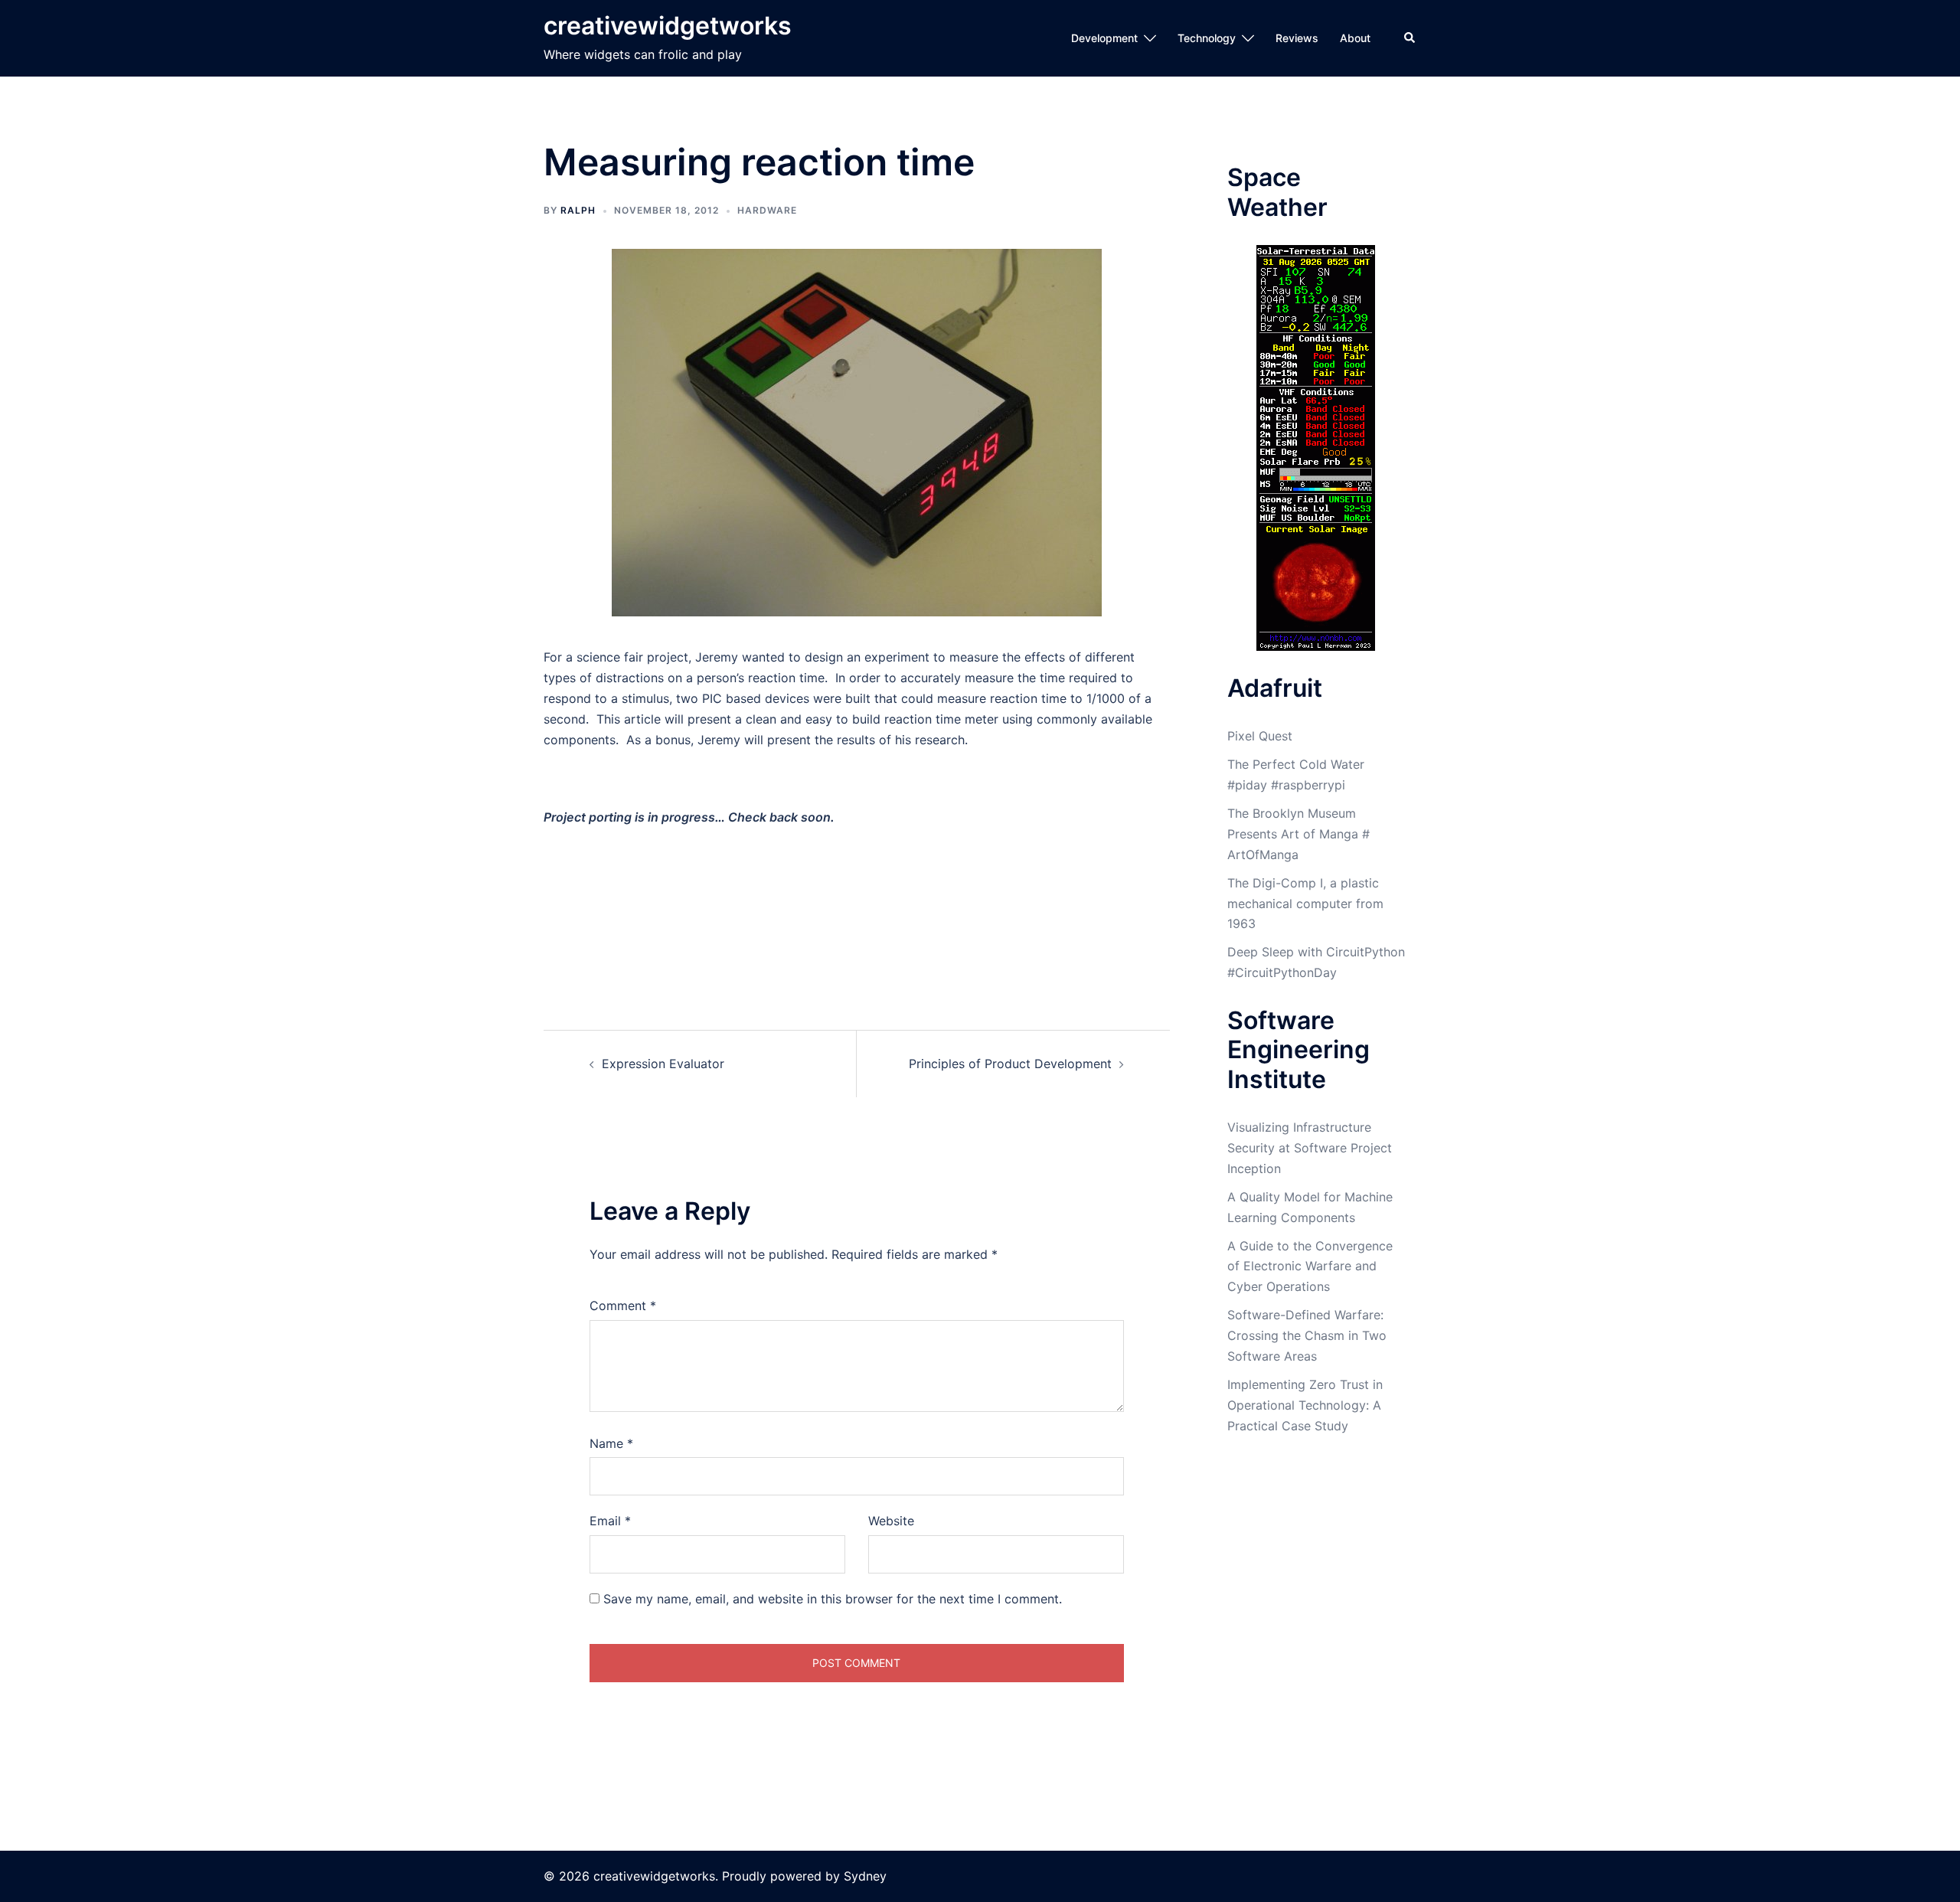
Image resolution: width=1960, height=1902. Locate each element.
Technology (1207, 38)
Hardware (767, 210)
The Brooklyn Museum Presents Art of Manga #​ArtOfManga (1298, 834)
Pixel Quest (1260, 736)
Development (1104, 38)
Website (891, 1521)
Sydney (865, 1876)
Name (611, 1443)
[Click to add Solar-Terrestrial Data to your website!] (1316, 446)
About (1355, 38)
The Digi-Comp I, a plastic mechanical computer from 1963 (1305, 904)
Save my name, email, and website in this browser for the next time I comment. (833, 1599)
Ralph (578, 210)
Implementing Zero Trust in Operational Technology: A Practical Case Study (1305, 1405)
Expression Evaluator (663, 1064)
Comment (623, 1306)
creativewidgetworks (668, 26)
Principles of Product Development (1010, 1064)
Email (610, 1521)
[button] (1410, 38)
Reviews (1297, 38)
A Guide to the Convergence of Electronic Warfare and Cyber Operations (1310, 1266)
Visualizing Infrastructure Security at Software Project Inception (1310, 1148)
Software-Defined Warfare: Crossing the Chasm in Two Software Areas (1307, 1335)
